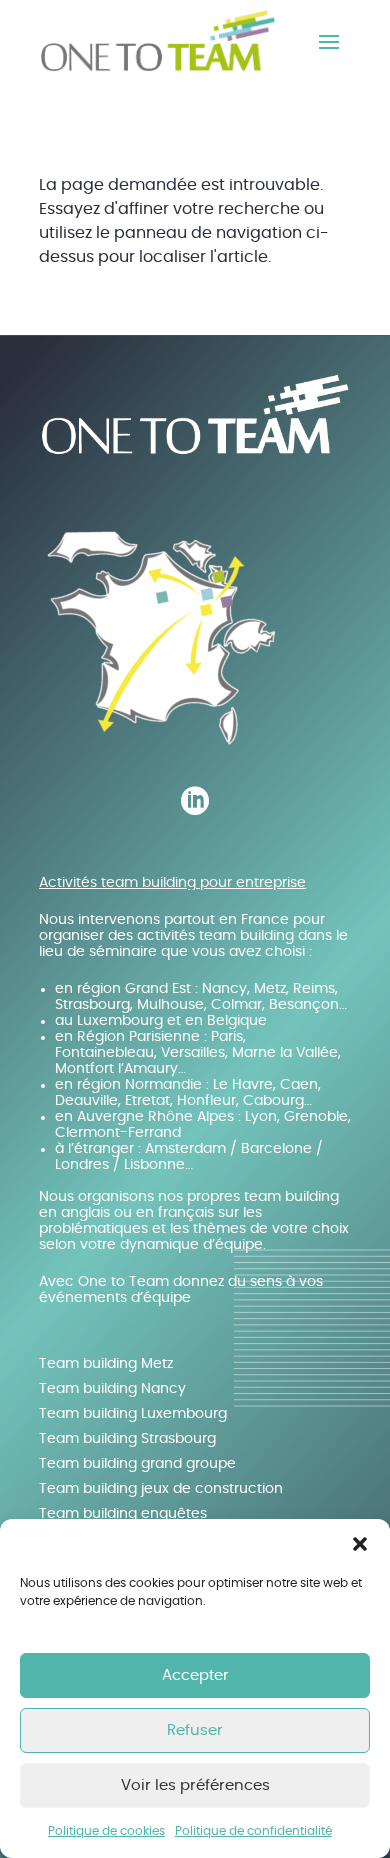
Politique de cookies (106, 1831)
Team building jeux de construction (161, 1489)
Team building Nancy (112, 1389)
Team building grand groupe (137, 1464)
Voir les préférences (195, 1785)
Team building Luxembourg (133, 1414)
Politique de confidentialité (253, 1831)
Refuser (195, 1730)
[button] (360, 1544)
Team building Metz (106, 1364)
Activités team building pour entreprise (172, 883)
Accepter (195, 1675)
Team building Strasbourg (127, 1439)
